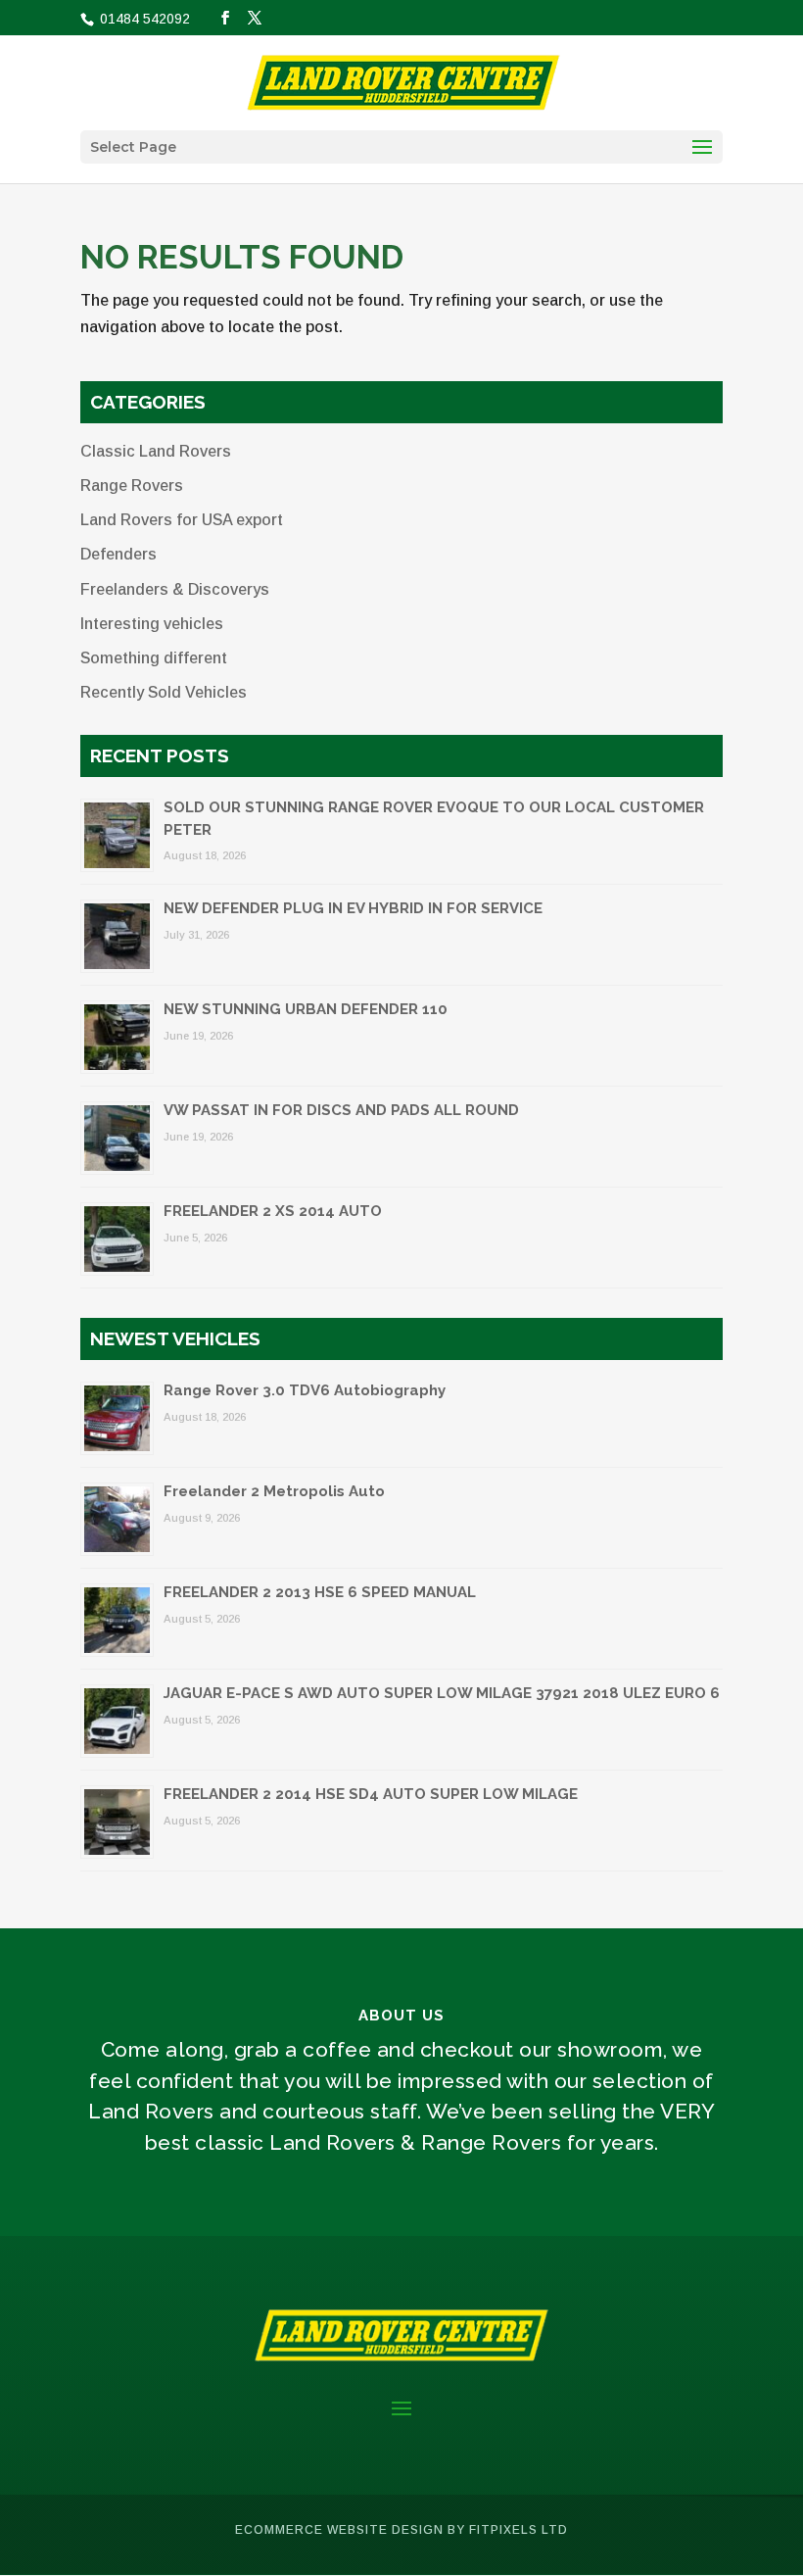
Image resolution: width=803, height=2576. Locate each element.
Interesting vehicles (152, 624)
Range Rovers (132, 486)
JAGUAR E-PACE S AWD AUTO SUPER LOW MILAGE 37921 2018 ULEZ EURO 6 (442, 1693)
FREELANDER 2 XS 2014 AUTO (273, 1211)
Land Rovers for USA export (182, 520)
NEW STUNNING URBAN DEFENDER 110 (306, 1009)
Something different (154, 658)
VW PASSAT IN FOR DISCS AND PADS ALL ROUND (341, 1110)
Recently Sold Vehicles (164, 692)
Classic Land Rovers (156, 451)
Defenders (118, 554)
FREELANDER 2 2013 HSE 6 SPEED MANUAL (320, 1592)
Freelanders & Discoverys (175, 589)
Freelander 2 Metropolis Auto (274, 1491)
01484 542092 (143, 19)
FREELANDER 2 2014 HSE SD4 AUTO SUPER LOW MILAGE (371, 1794)
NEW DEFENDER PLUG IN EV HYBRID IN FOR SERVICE (353, 908)
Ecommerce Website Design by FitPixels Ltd (401, 2530)
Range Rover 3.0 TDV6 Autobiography (305, 1390)
